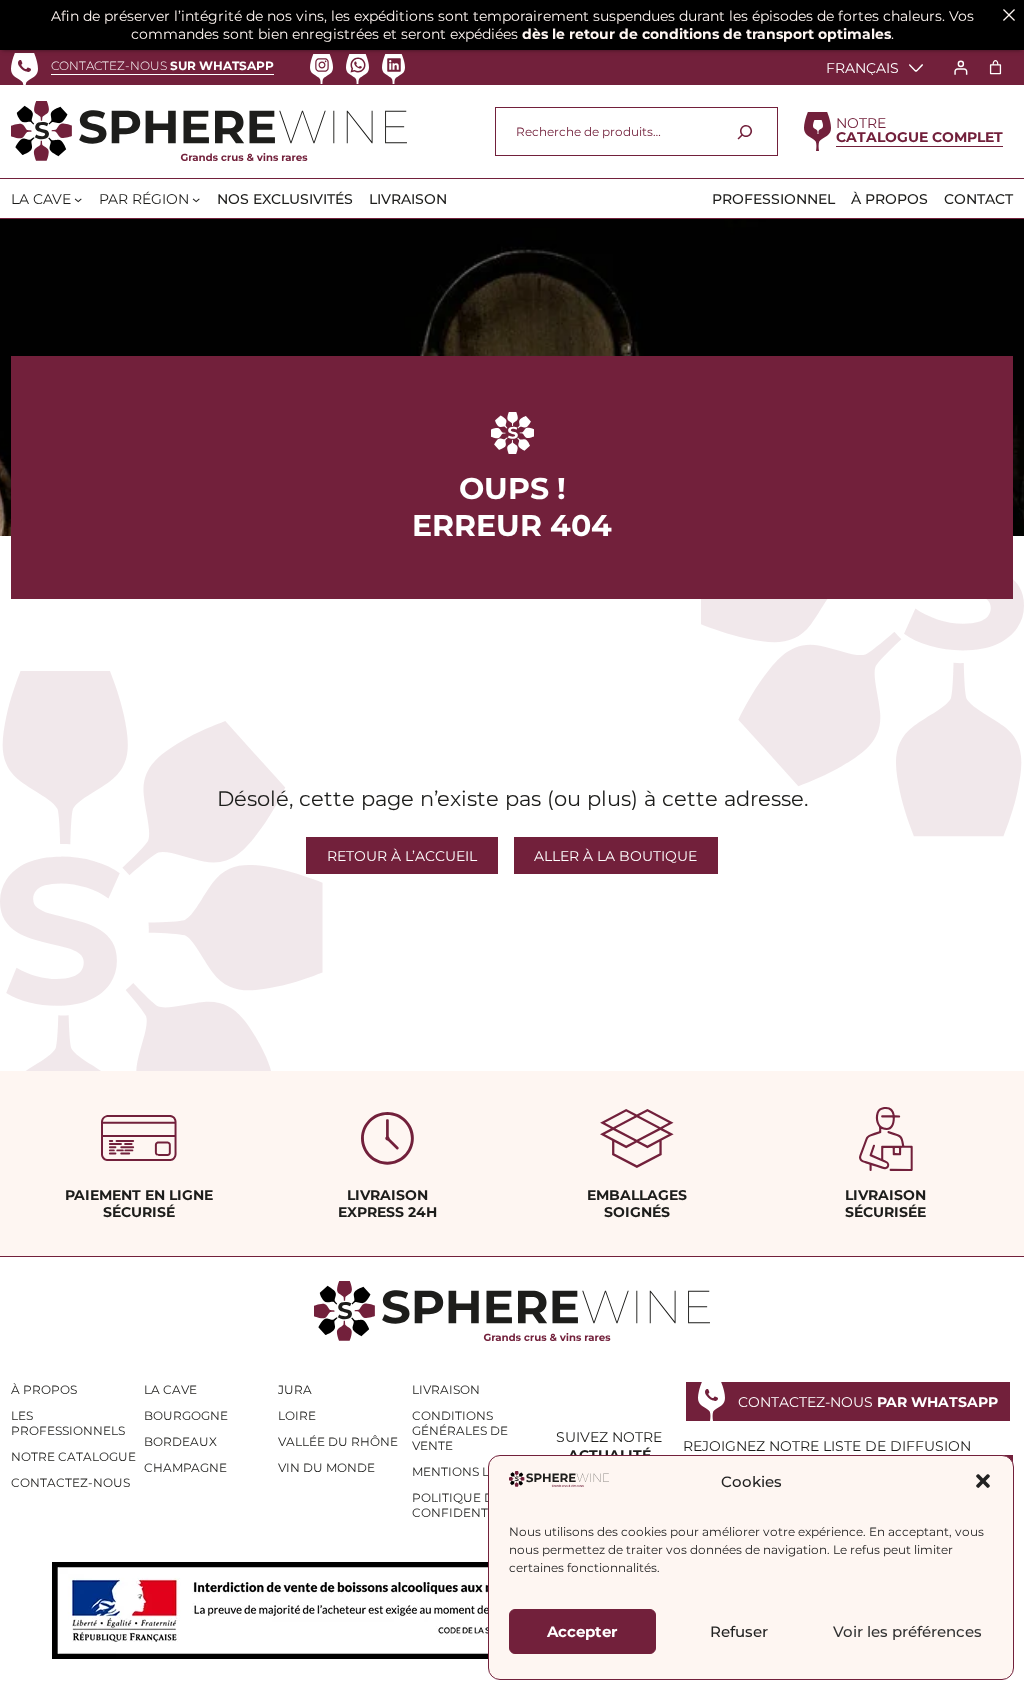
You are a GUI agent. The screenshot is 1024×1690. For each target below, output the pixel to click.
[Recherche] (744, 131)
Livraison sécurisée (885, 1203)
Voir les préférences (907, 1631)
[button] (983, 1481)
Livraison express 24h (387, 1203)
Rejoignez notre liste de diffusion (827, 1446)
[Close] (1009, 15)
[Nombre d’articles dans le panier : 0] (995, 67)
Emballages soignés (637, 1203)
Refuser (739, 1631)
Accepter (582, 1631)
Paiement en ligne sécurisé (139, 1203)
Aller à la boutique (615, 856)
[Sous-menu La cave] (78, 199)
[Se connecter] (960, 67)
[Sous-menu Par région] (196, 199)
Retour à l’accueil (402, 856)
